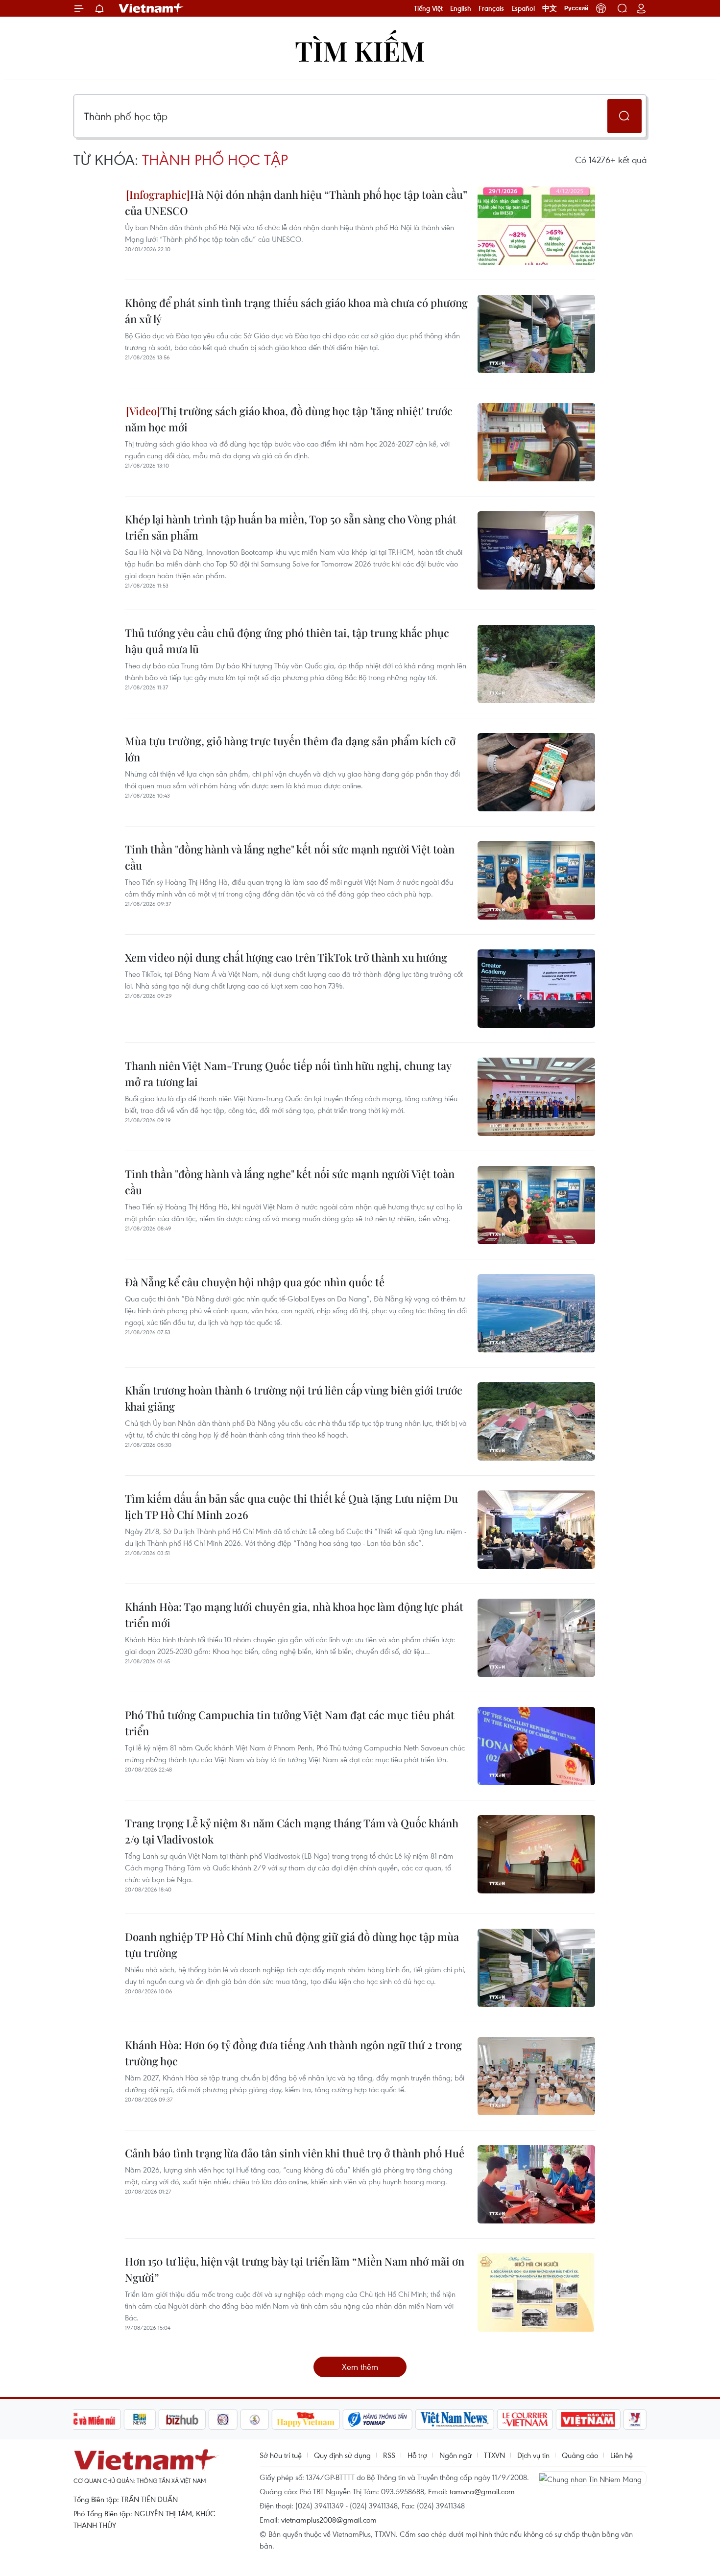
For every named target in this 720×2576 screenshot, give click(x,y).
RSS (389, 2455)
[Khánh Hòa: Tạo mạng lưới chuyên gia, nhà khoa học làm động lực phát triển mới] (536, 1638)
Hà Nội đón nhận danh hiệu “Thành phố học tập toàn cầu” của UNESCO (296, 202)
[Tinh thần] (536, 880)
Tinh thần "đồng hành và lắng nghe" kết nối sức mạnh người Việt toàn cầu (290, 857)
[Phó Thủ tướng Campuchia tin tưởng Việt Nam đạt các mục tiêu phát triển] (536, 1746)
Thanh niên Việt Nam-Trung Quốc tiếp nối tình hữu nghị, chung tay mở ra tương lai (288, 1074)
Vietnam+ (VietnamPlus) (151, 8)
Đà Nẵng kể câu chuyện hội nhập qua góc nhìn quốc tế (255, 1282)
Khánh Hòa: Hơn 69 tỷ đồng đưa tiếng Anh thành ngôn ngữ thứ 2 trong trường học (293, 2053)
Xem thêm (360, 2367)
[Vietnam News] (455, 2419)
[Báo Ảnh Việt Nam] (588, 2419)
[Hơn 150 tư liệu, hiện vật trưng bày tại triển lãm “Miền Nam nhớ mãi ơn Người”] (536, 2292)
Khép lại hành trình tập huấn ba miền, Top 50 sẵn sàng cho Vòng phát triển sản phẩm (291, 527)
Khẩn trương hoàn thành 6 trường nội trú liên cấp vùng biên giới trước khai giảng (294, 1398)
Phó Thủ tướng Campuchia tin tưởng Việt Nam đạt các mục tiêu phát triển (290, 1723)
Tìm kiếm (360, 50)
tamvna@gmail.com (482, 2491)
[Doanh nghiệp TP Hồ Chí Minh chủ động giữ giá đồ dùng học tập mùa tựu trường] (536, 1968)
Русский (576, 8)
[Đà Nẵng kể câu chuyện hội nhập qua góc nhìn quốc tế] (536, 1313)
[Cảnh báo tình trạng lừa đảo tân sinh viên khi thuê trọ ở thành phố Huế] (536, 2184)
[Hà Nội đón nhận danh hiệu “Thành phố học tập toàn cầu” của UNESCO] (536, 226)
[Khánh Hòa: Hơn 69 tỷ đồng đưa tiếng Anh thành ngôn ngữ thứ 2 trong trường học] (536, 2076)
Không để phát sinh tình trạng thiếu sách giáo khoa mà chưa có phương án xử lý (296, 311)
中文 (550, 8)
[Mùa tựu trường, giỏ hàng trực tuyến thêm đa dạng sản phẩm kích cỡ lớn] (536, 772)
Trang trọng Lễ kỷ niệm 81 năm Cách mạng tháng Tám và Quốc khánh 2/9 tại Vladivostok (292, 1831)
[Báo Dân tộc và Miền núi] (85, 2419)
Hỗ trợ (417, 2455)
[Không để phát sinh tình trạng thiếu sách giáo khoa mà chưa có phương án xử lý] (536, 334)
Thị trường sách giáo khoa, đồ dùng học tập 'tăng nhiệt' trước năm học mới (289, 419)
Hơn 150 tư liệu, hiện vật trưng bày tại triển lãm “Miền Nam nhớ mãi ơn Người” (295, 2269)
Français (491, 8)
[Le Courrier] (525, 2419)
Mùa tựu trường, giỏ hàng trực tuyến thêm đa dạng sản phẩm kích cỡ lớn (290, 749)
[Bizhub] (182, 2419)
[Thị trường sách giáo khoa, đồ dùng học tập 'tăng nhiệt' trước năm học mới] (536, 442)
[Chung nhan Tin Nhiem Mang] (593, 2478)
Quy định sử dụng (342, 2455)
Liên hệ (622, 2455)
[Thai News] (255, 2419)
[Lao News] (223, 2419)
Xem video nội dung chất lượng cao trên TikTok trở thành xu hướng (286, 957)
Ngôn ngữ (456, 2455)
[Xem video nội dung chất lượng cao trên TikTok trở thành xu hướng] (536, 989)
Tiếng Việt (428, 8)
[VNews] (635, 2419)
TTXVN (494, 2455)
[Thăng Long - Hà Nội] (601, 8)
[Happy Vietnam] (306, 2419)
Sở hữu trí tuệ (281, 2455)
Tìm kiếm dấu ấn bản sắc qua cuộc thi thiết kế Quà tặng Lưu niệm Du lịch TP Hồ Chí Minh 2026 (291, 1506)
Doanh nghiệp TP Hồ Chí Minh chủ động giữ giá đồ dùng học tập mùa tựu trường (292, 1945)
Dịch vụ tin (533, 2455)
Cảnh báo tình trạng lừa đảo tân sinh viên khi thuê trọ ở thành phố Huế (295, 2153)
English (461, 8)
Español (523, 8)
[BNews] (140, 2419)
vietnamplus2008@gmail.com (329, 2520)
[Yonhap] (378, 2419)
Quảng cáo (580, 2455)
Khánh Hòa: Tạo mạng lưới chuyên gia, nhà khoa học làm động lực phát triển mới (294, 1615)
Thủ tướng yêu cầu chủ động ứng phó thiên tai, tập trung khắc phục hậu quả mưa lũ (287, 641)
